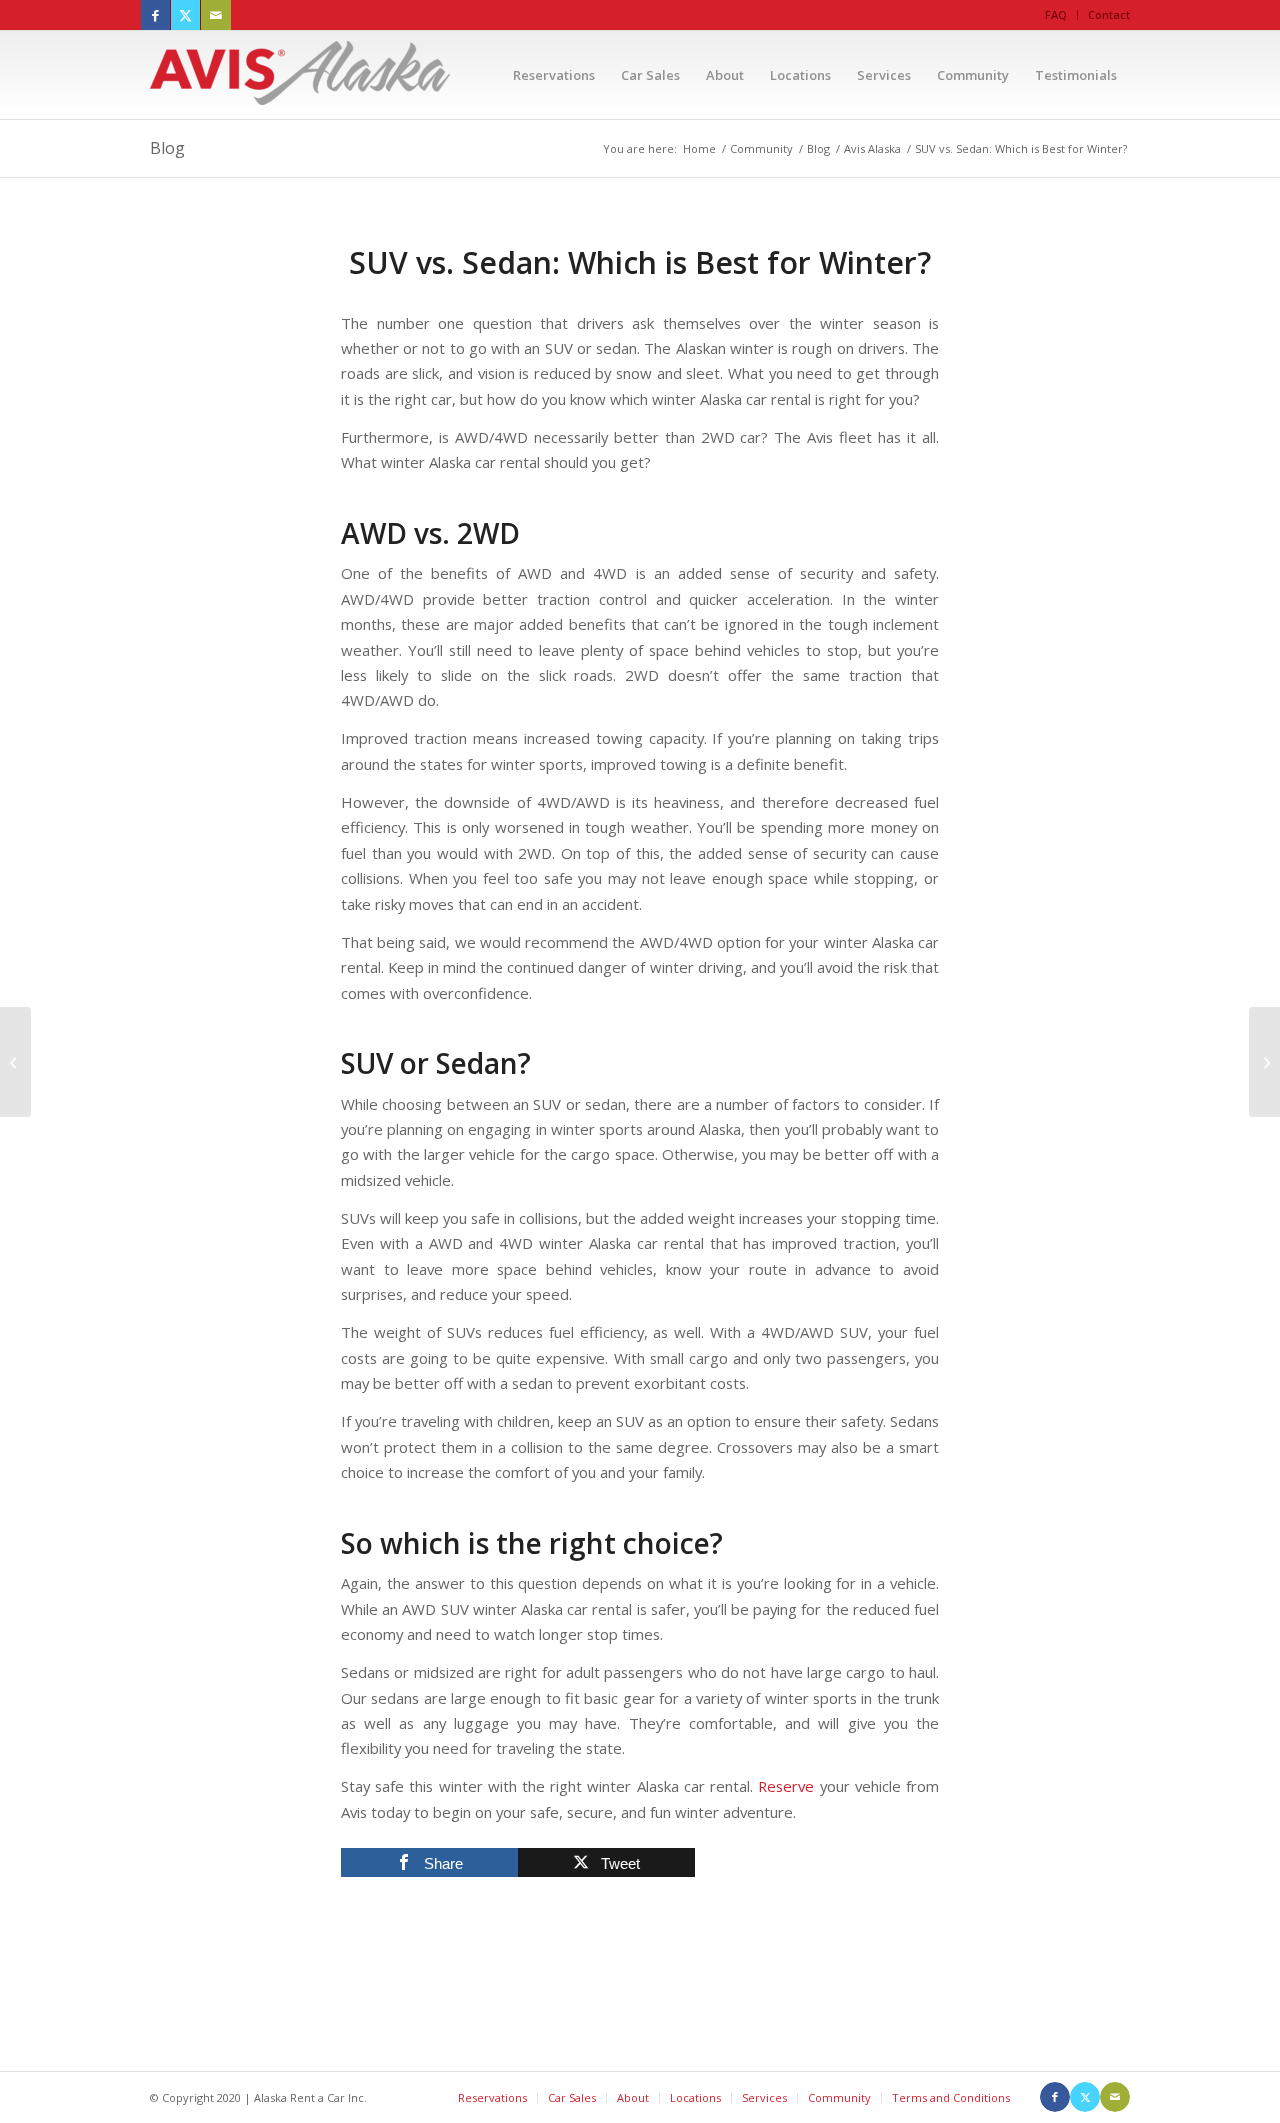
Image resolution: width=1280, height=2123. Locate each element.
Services (764, 2097)
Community (839, 2097)
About (633, 2097)
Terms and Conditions (951, 2097)
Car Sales (572, 2097)
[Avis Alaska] (300, 75)
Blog (167, 148)
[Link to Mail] (216, 15)
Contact (1109, 14)
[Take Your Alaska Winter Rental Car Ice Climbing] (15, 1062)
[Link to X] (185, 15)
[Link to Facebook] (155, 15)
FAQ (1056, 14)
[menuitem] (1056, 15)
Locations (695, 2097)
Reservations (492, 2097)
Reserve (786, 1786)
